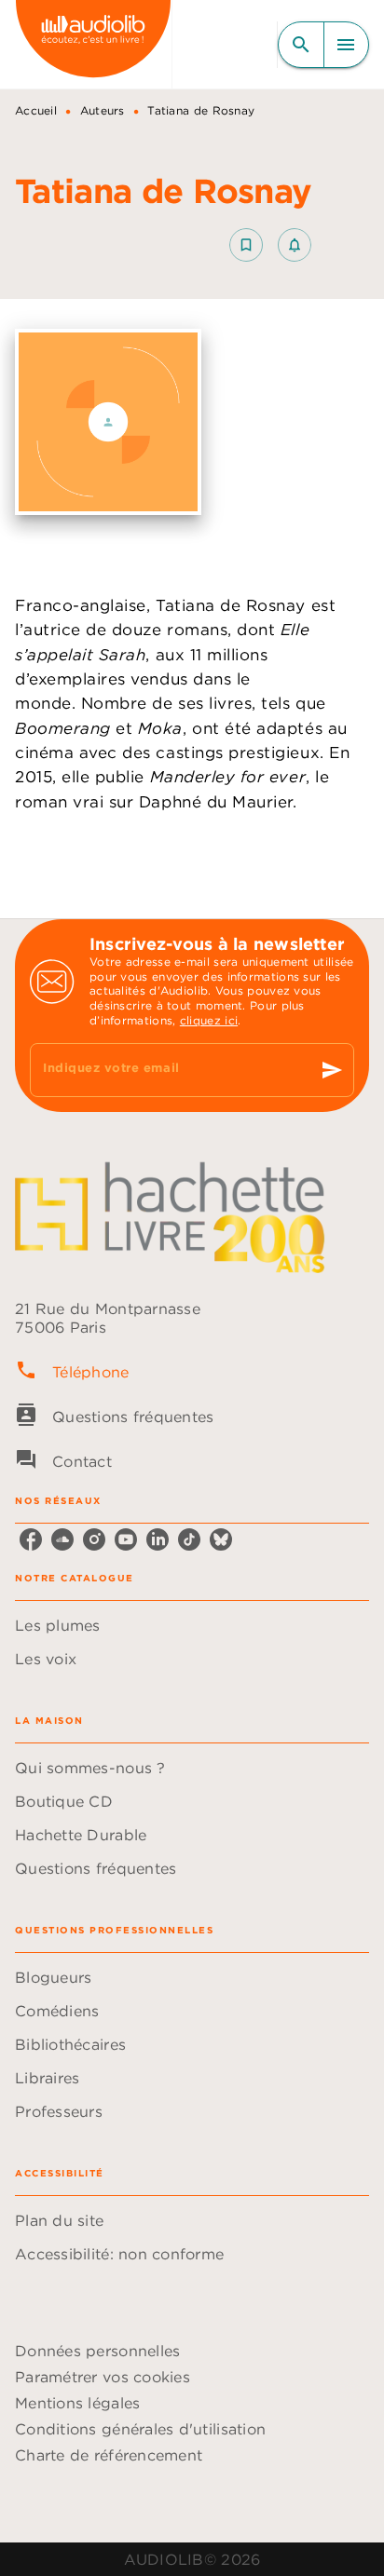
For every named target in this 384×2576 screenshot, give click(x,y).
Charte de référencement (109, 2455)
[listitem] (31, 1539)
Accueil (36, 110)
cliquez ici (209, 1020)
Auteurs (103, 110)
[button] (270, 245)
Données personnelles (97, 2351)
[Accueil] (93, 44)
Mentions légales (77, 2403)
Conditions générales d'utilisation (140, 2429)
